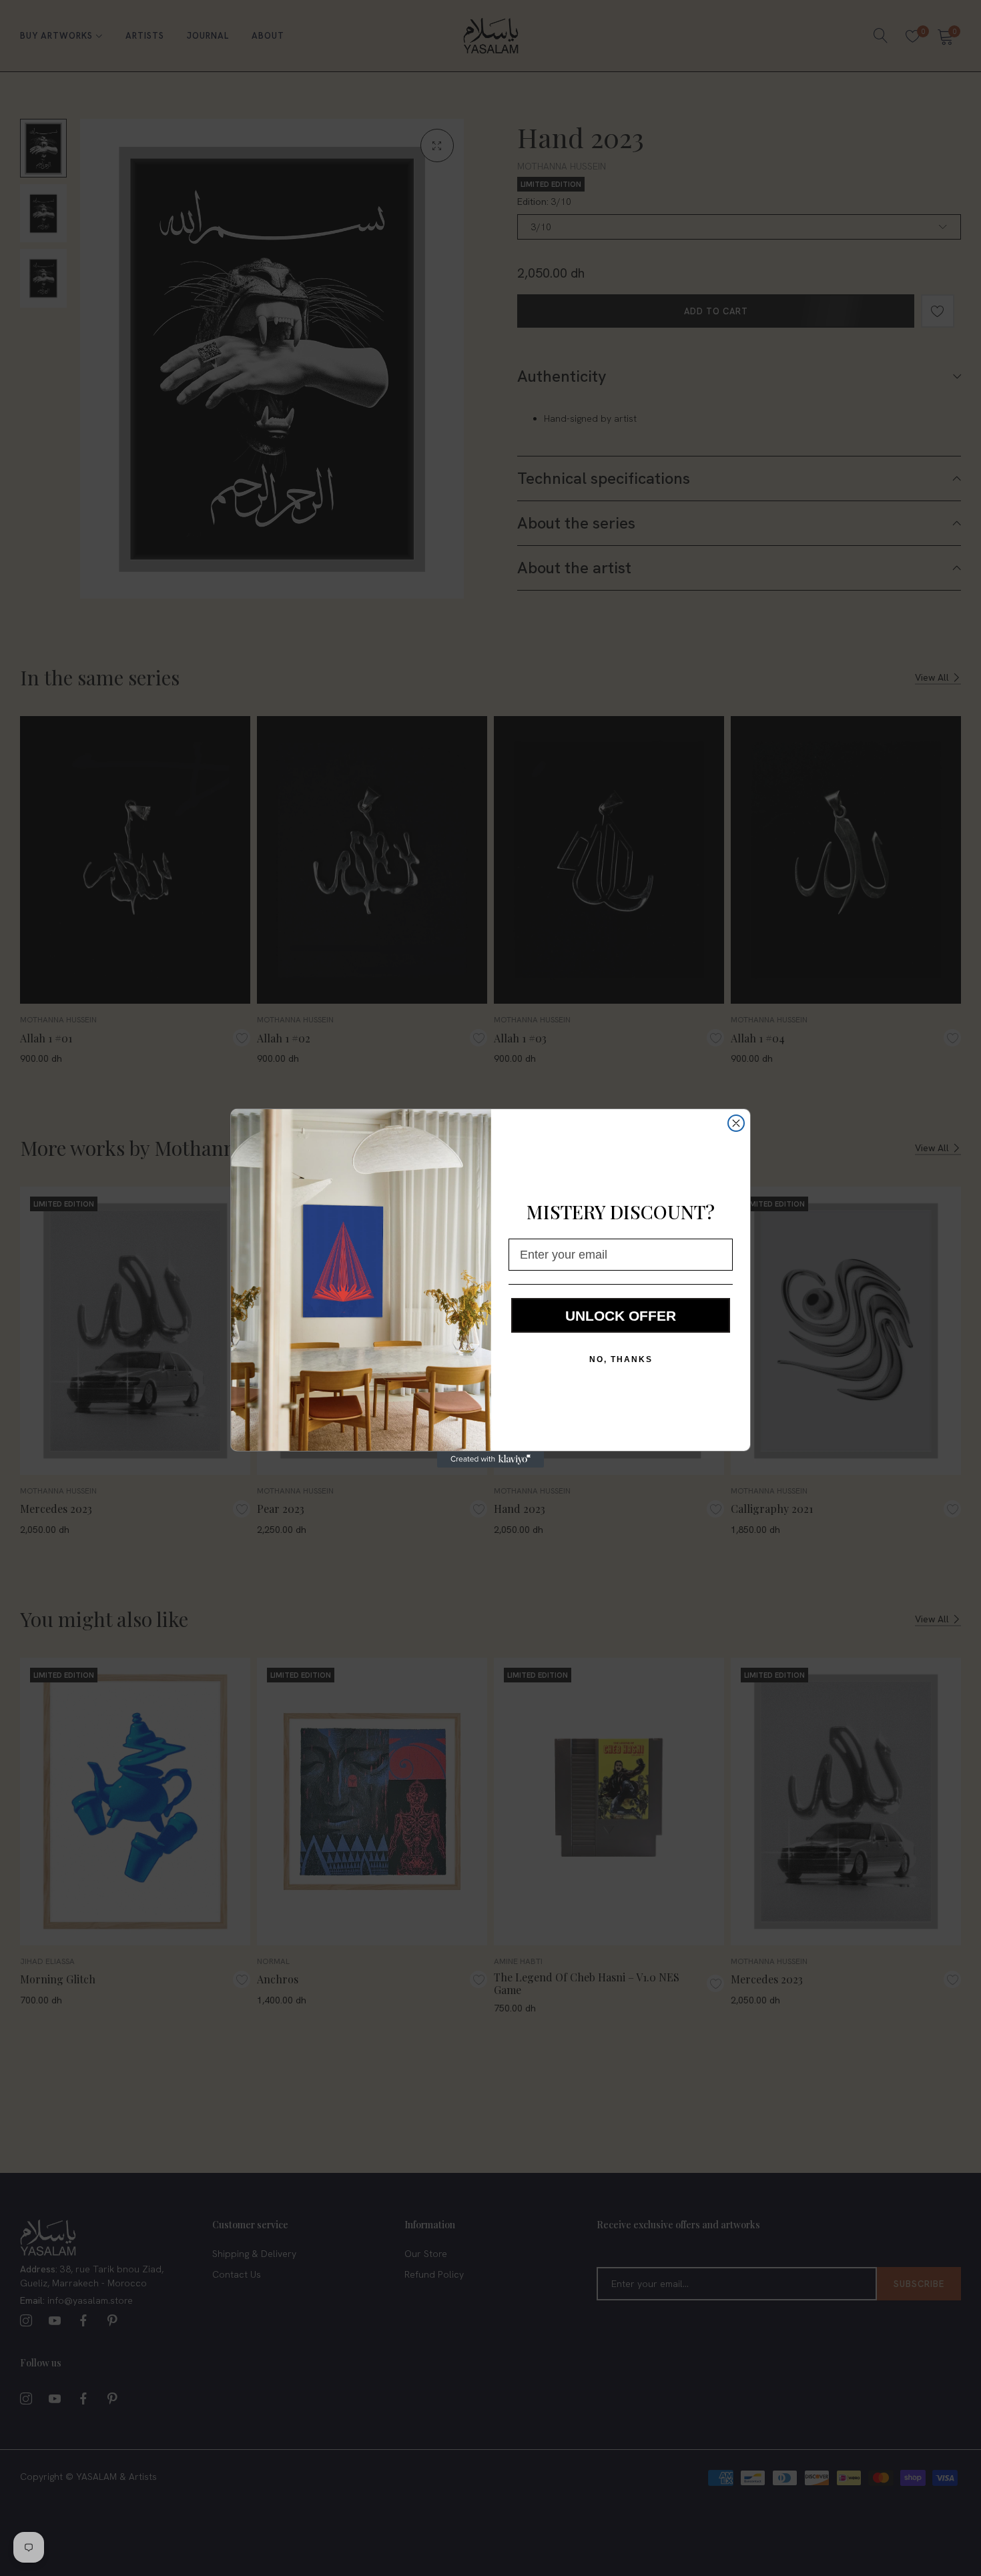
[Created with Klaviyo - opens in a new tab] (490, 1460)
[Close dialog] (736, 1123)
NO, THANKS (621, 1359)
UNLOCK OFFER (621, 1316)
